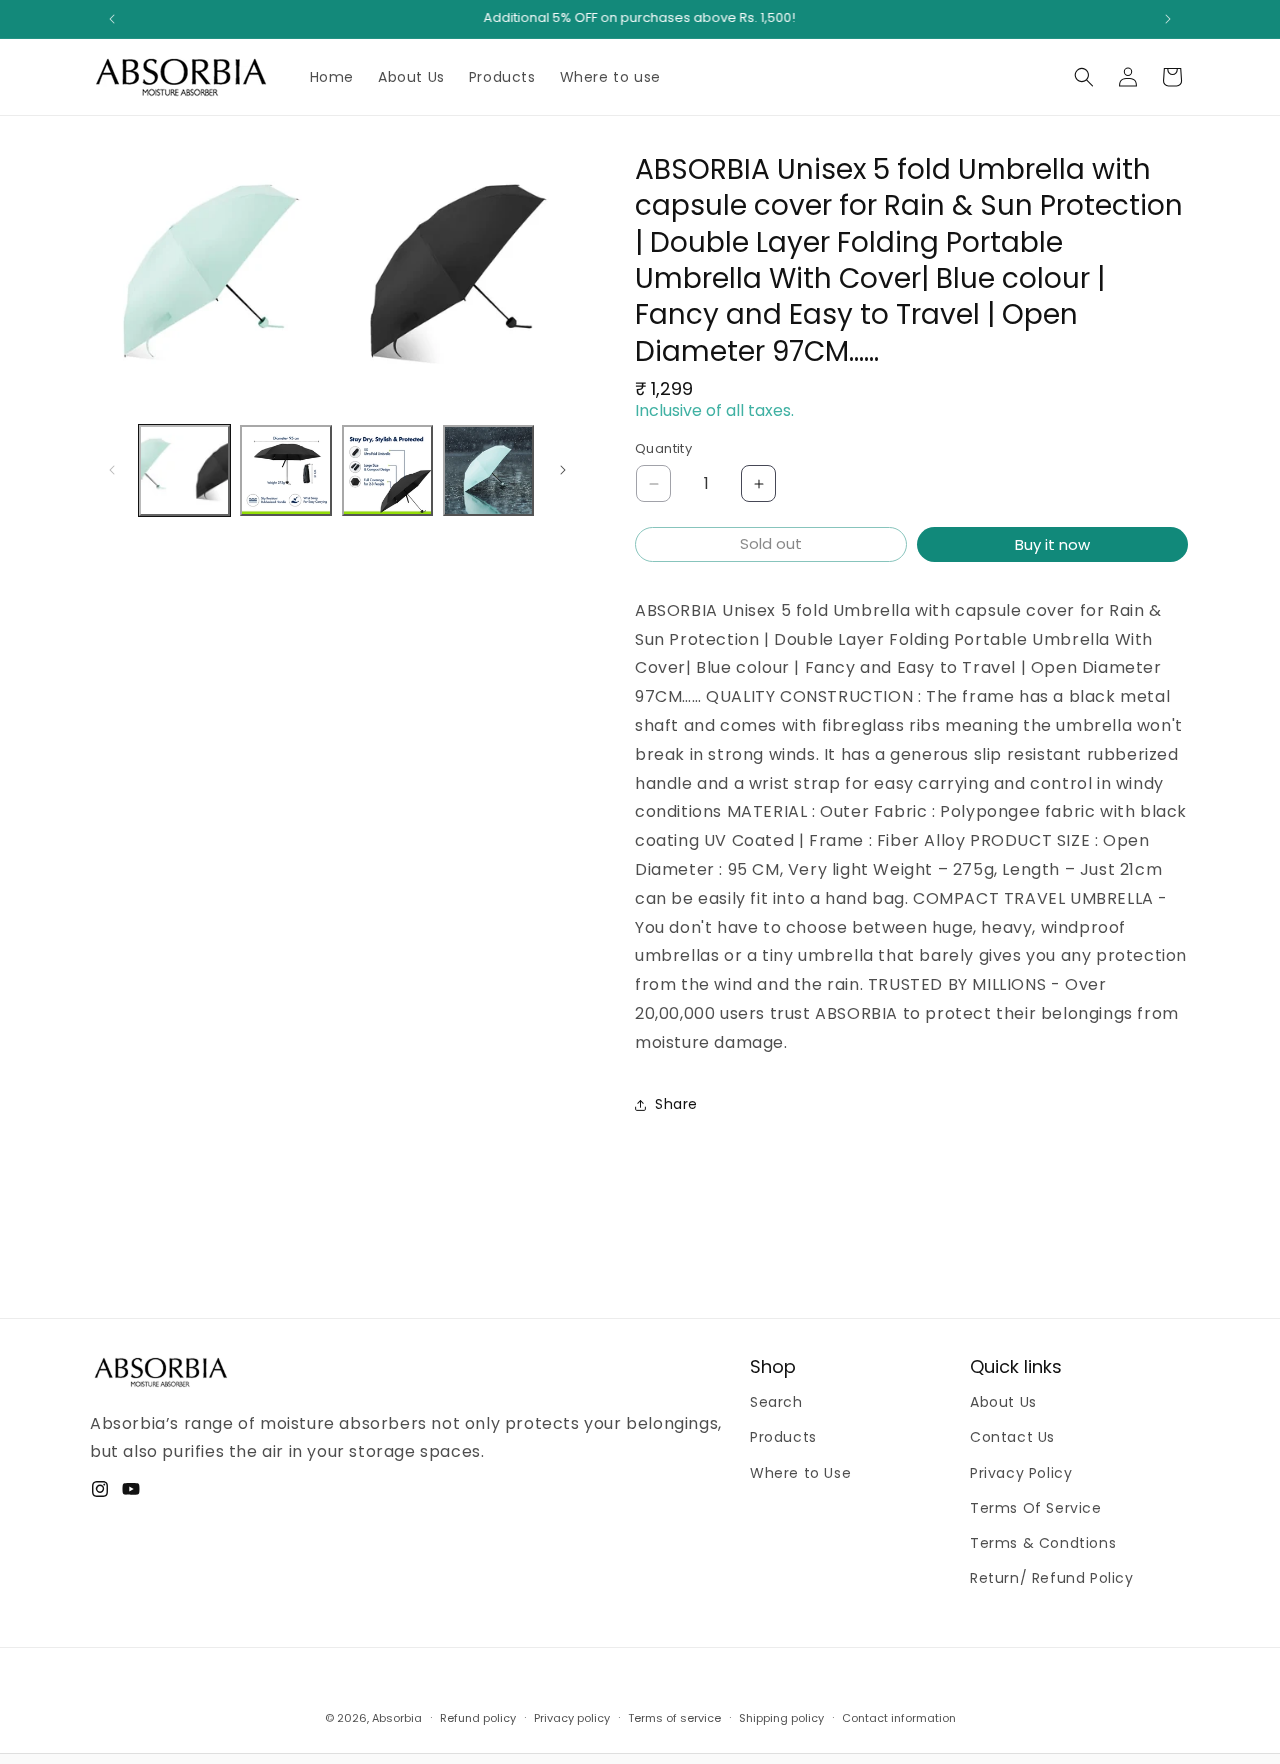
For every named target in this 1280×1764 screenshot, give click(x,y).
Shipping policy (781, 1717)
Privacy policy (572, 1717)
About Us (1003, 1402)
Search (776, 1402)
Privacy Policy (1021, 1473)
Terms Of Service (1036, 1508)
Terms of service (674, 1717)
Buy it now (1052, 544)
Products (783, 1438)
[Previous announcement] (112, 19)
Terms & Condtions (1043, 1543)
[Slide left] (112, 470)
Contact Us (1012, 1438)
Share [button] (676, 1104)
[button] (1084, 77)
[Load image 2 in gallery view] (285, 470)
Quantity (663, 449)
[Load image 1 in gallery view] (184, 470)
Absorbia (397, 1718)
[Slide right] (563, 470)
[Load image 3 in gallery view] (387, 470)
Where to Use (800, 1473)
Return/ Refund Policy (1052, 1578)
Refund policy (478, 1717)
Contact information (899, 1717)
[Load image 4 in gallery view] (488, 470)
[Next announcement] (1168, 19)
